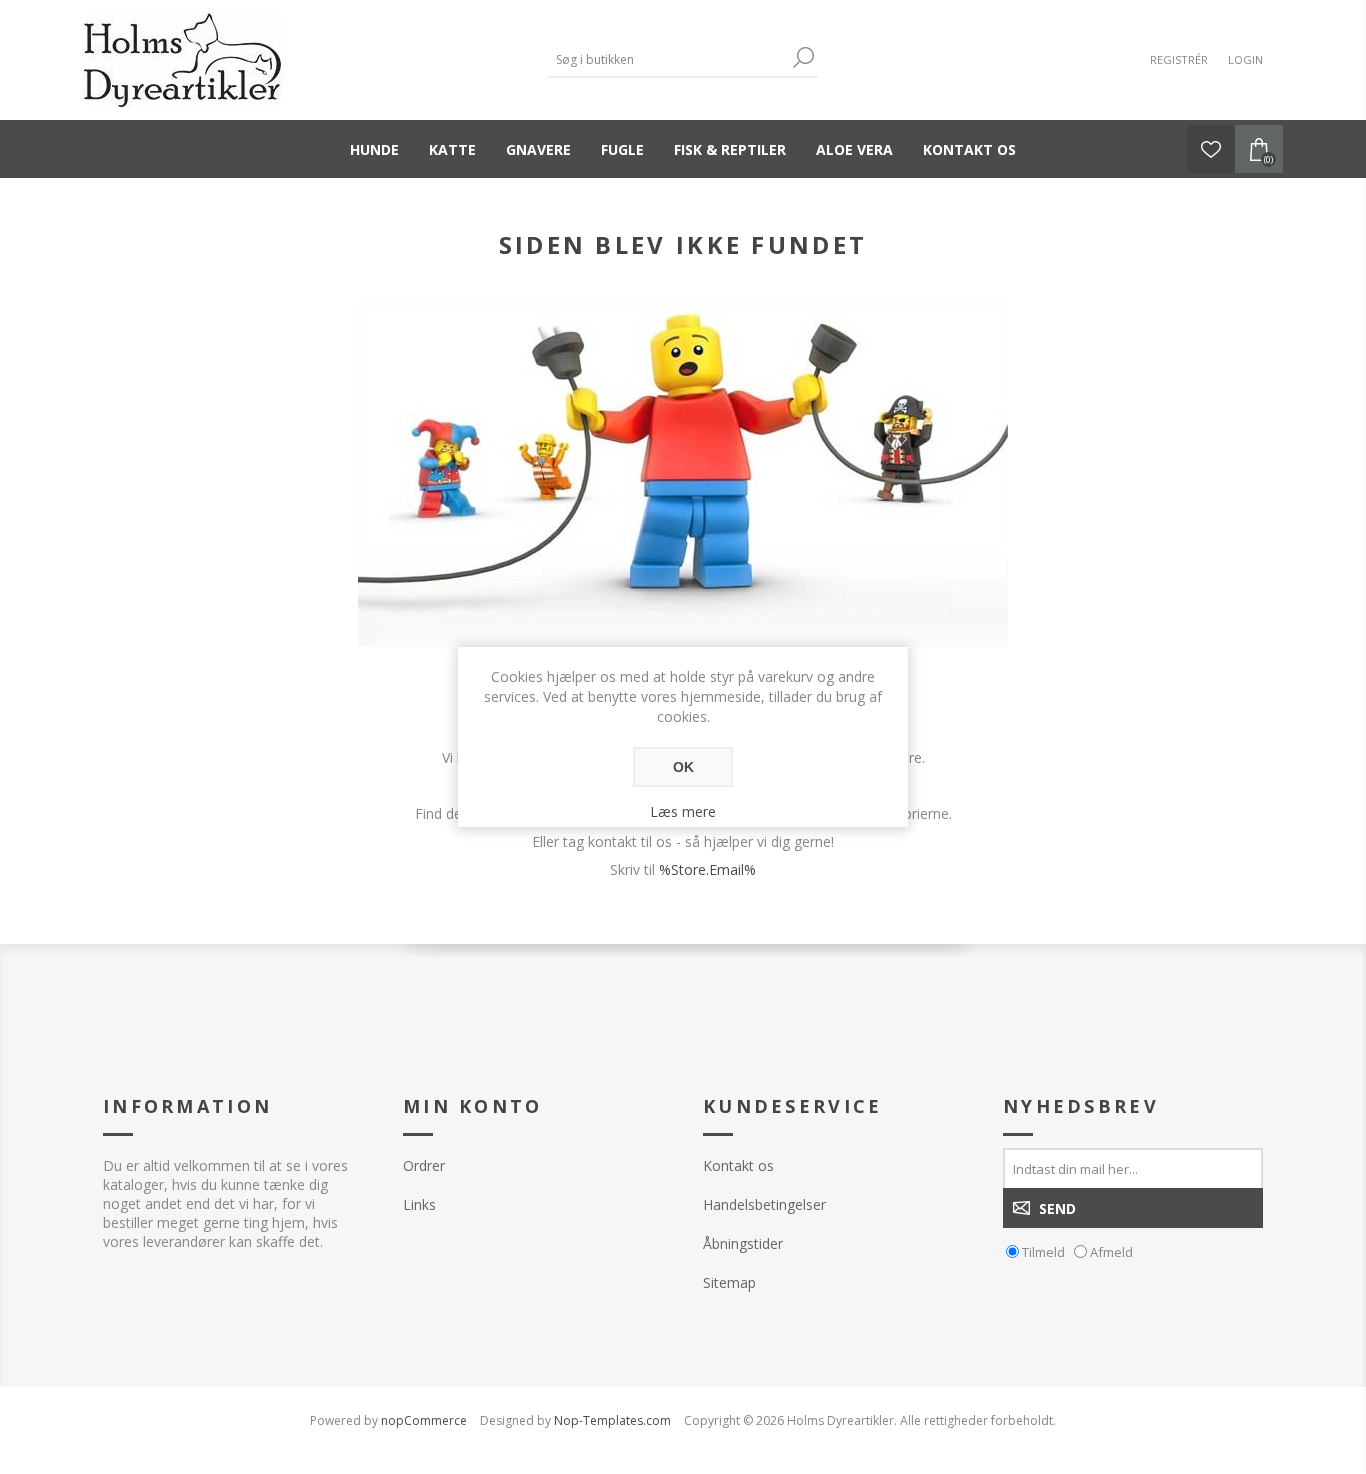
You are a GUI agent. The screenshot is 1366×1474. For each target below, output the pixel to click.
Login (1245, 59)
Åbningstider (743, 1243)
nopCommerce (424, 1420)
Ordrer (424, 1165)
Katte (452, 149)
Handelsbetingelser (764, 1204)
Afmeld (1111, 1252)
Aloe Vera (854, 149)
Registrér (1179, 59)
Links (419, 1204)
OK (683, 767)
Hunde (374, 149)
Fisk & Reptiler (730, 149)
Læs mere (683, 811)
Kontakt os (969, 149)
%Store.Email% (707, 869)
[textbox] (668, 59)
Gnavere (538, 149)
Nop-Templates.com (612, 1420)
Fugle (622, 149)
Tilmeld (1043, 1252)
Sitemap (729, 1282)
